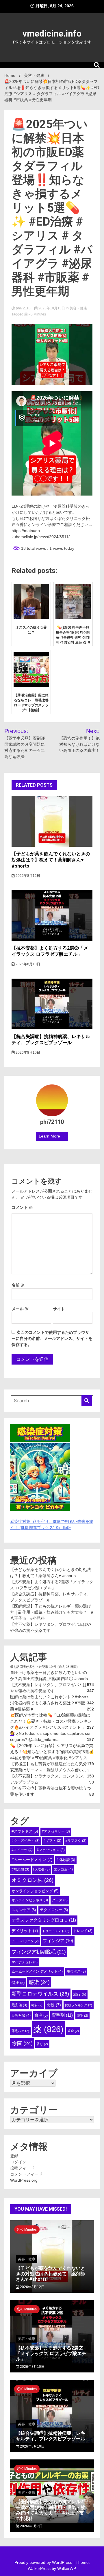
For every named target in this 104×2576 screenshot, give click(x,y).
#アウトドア (25, 1831)
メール (20, 1309)
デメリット (25, 1931)
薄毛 (82, 2016)
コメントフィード (26, 2174)
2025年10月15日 (52, 308)
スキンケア (24, 1910)
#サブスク (76, 1841)
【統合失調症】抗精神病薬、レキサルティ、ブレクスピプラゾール (51, 1040)
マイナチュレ (25, 1962)
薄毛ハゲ (20, 2031)
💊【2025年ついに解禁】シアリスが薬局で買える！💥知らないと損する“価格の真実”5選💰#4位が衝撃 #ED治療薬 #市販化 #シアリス (52, 1752)
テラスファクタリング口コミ (44, 1920)
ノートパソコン (25, 1941)
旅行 (80, 1994)
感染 (39, 1982)
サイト (59, 1309)
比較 (54, 2005)
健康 (18, 1983)
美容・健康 (78, 308)
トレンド (83, 1931)
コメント (22, 1207)
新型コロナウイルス (40, 1994)
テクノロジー (54, 1910)
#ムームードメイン (32, 1860)
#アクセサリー (56, 1831)
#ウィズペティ (26, 1841)
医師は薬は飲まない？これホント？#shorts (49, 1697)
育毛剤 (62, 2015)
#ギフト (52, 1841)
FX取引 (41, 1869)
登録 (14, 2156)
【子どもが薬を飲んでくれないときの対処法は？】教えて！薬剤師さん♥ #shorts (51, 860)
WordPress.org (24, 2180)
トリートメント (56, 1931)
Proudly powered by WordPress (44, 2562)
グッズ (60, 1900)
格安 (37, 2005)
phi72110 (23, 308)
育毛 (41, 2015)
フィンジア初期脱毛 (39, 1952)
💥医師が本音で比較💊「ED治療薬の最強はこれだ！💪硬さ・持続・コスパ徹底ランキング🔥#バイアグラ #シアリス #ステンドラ (51, 1721)
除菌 (22, 2043)
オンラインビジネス (30, 1900)
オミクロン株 (32, 1880)
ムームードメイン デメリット (37, 1971)
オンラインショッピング (35, 1891)
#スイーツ (22, 1850)
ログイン (18, 2162)
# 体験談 (66, 1860)
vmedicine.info (52, 33)
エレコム (63, 1869)
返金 (73, 2031)
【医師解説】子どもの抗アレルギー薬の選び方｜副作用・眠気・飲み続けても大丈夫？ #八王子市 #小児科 (52, 1612)
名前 (18, 1285)
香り (42, 2044)
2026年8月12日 (27, 876)
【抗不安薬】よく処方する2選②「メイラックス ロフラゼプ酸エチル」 (50, 951)
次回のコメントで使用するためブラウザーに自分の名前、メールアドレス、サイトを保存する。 (52, 1338)
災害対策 (21, 2016)
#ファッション (51, 1850)
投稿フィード (22, 2168)
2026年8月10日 (27, 964)
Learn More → (52, 1136)
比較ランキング (79, 2005)
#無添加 (20, 1869)
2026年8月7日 (31, 2526)
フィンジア (58, 1941)
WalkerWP (66, 2568)
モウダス (76, 1971)
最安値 (19, 2005)
